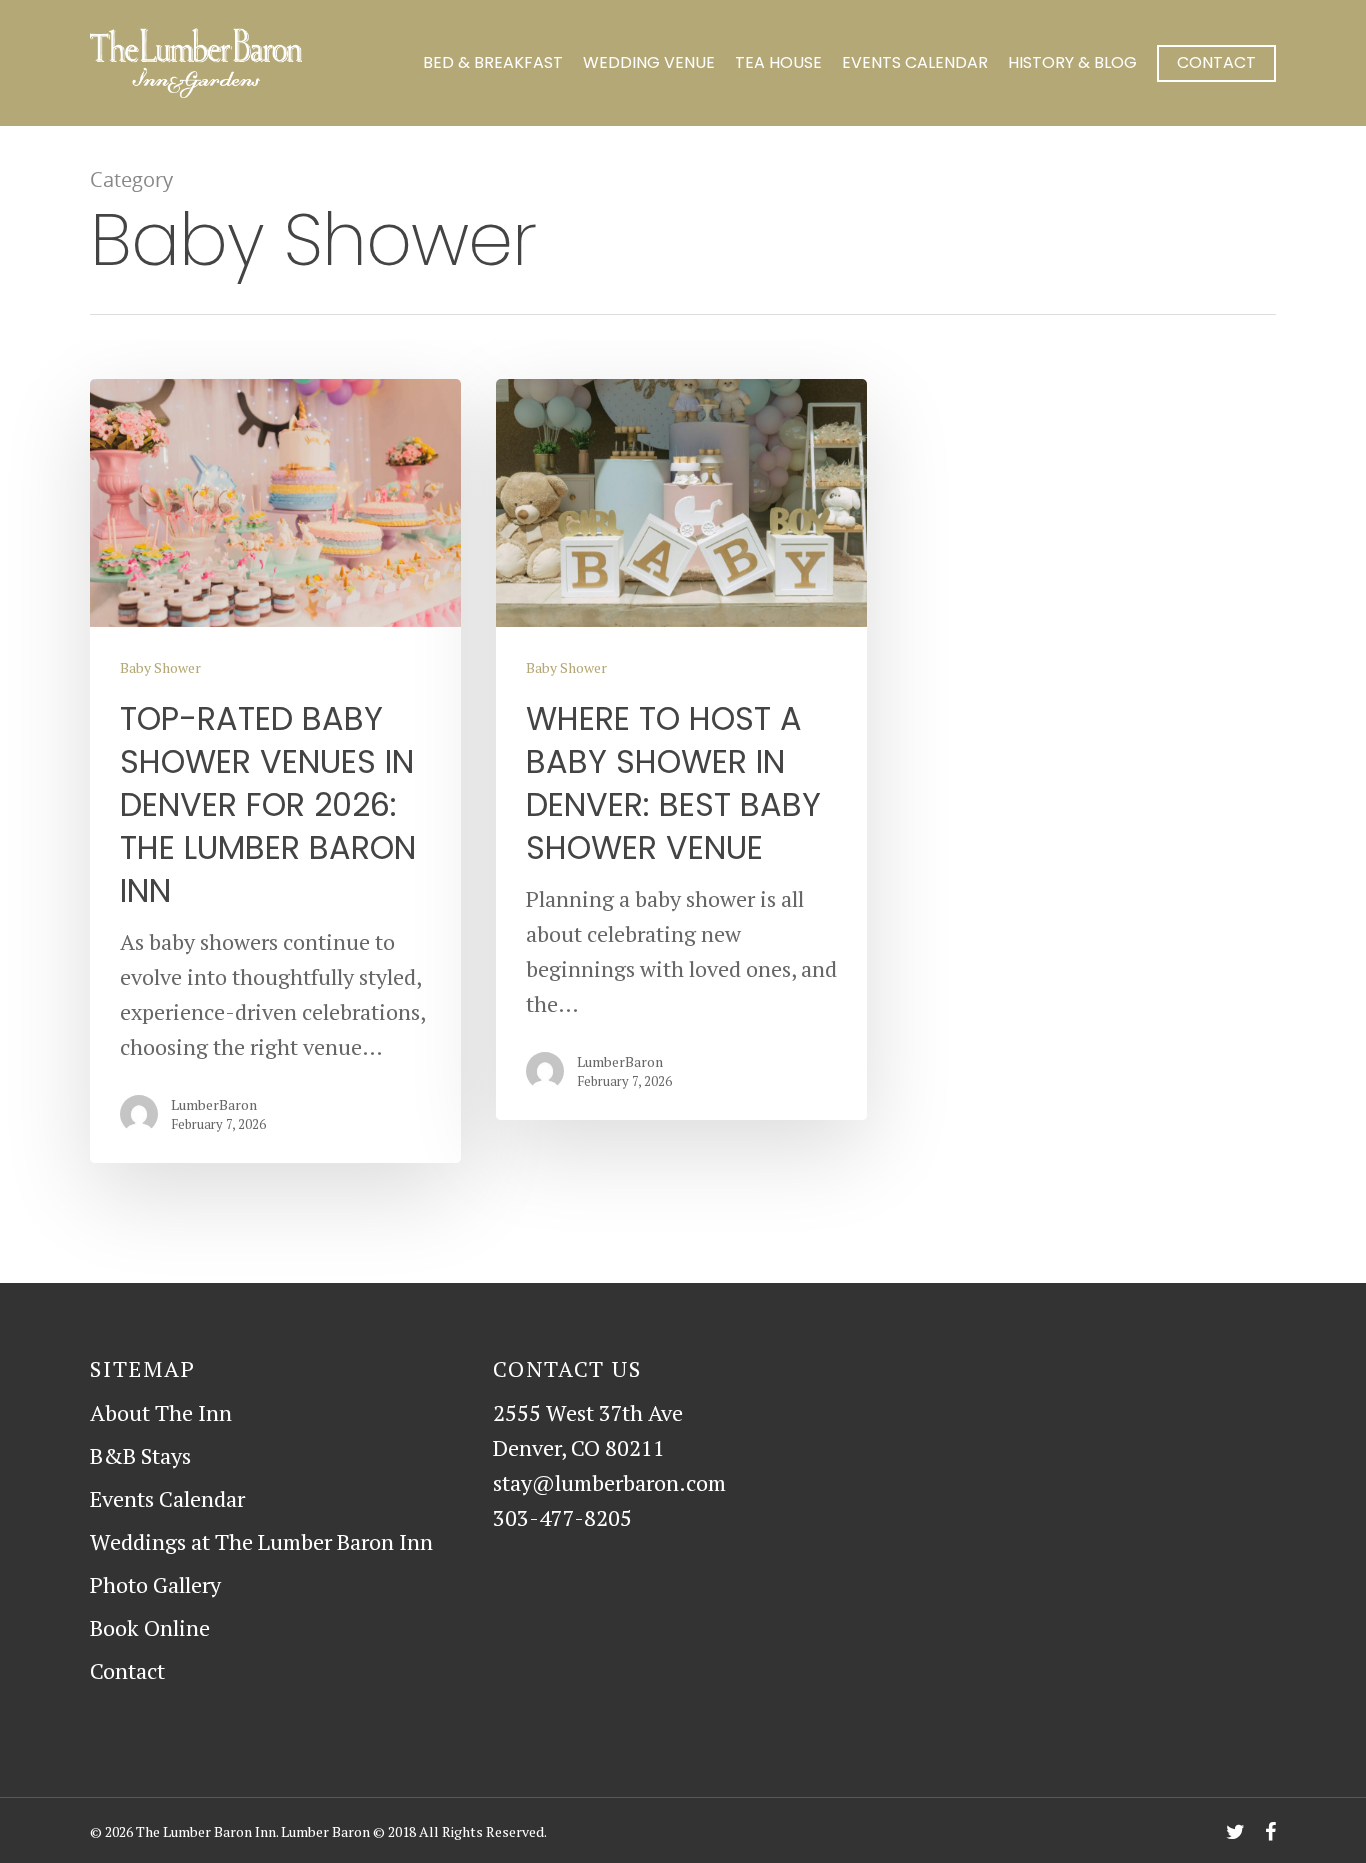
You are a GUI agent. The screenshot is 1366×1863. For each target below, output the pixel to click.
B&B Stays (140, 1455)
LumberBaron (214, 1104)
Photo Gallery (155, 1584)
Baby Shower (160, 667)
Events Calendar (915, 63)
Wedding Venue (649, 63)
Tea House (778, 63)
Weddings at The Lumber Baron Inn (261, 1541)
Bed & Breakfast (493, 63)
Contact (1216, 63)
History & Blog (1072, 63)
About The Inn (161, 1412)
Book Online (150, 1627)
